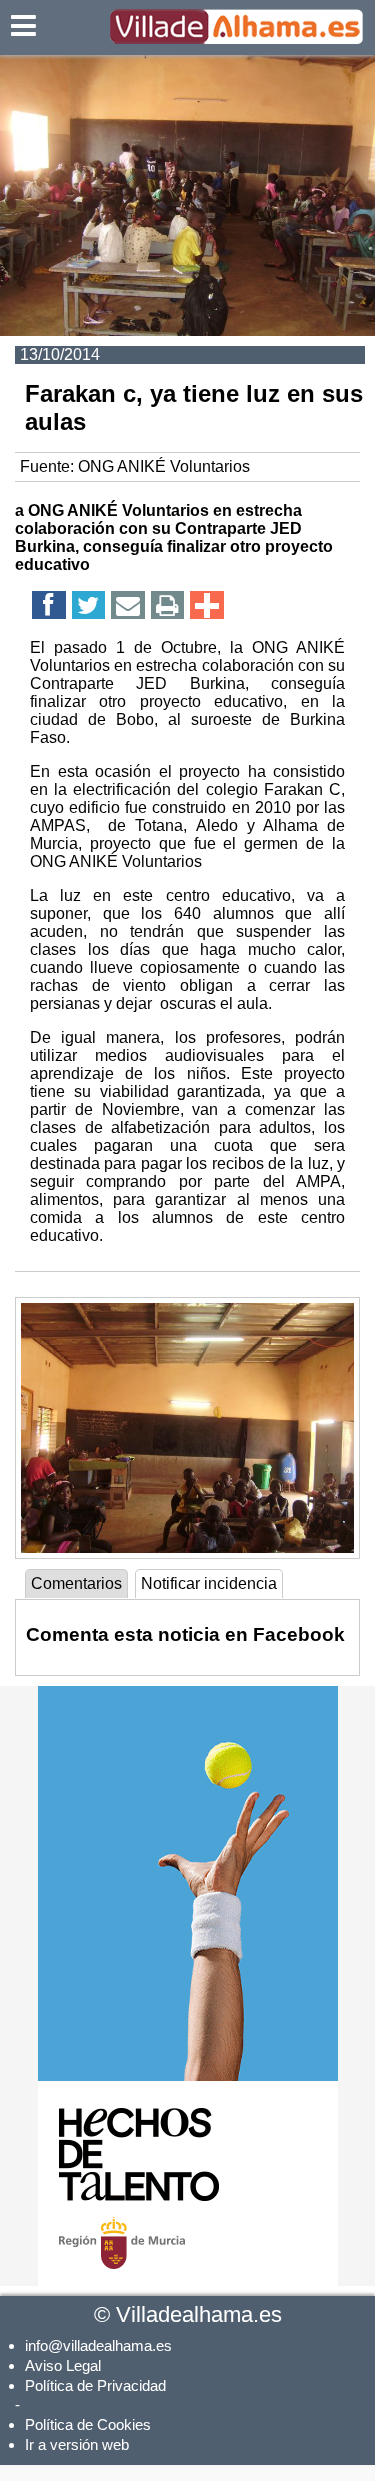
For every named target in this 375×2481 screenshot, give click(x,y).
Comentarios (76, 1583)
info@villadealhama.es (98, 2345)
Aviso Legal (63, 2365)
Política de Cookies (88, 2424)
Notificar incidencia (209, 1583)
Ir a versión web (77, 2444)
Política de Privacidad (95, 2385)
